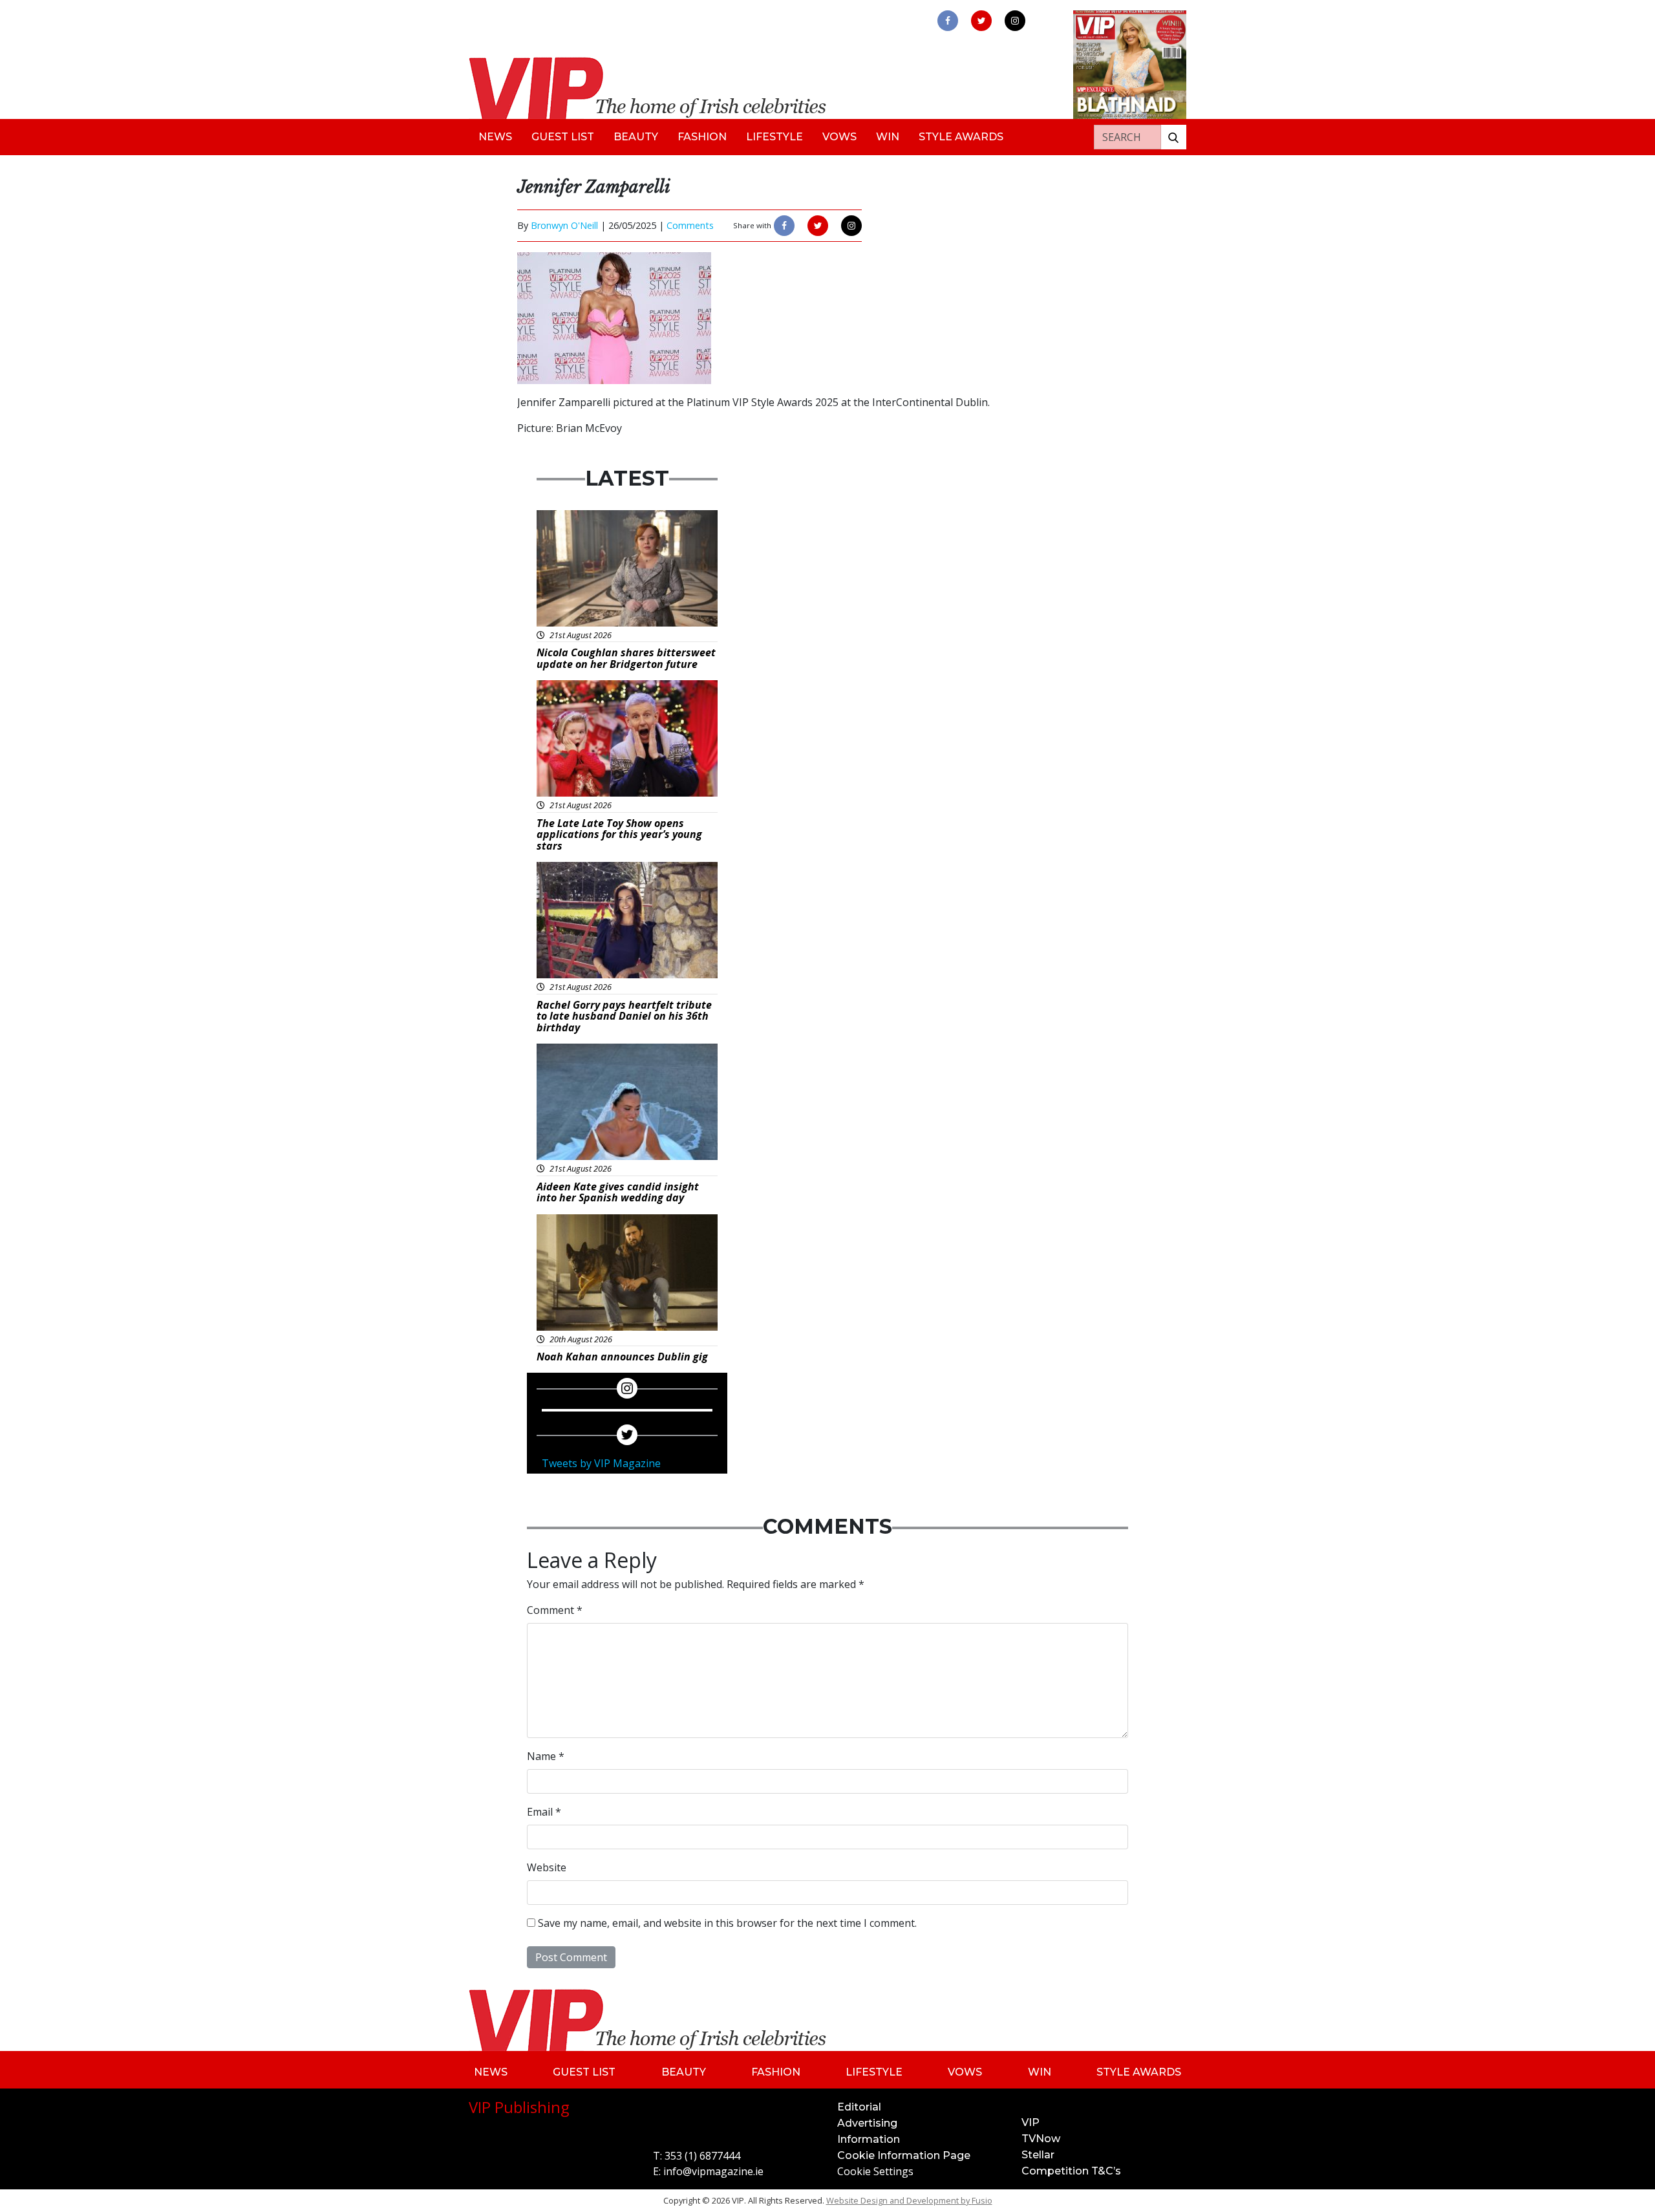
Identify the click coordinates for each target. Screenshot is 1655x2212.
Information (869, 2139)
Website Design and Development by (909, 2200)
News (495, 137)
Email (544, 1812)
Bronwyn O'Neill (564, 225)
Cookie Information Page (904, 2155)
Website (547, 1867)
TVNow (1041, 2139)
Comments (690, 225)
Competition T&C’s (1071, 2171)
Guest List (563, 137)
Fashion (702, 137)
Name (546, 1756)
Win (888, 137)
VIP (1030, 2122)
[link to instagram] (1015, 21)
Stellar (1038, 2155)
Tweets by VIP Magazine (601, 1463)
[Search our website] (1173, 137)
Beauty (636, 137)
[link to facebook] (948, 21)
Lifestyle (774, 137)
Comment (555, 1610)
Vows (839, 137)
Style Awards (961, 137)
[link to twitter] (981, 21)
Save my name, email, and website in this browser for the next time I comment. (727, 1923)
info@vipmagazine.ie (713, 2171)
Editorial (859, 2107)
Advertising (867, 2123)
